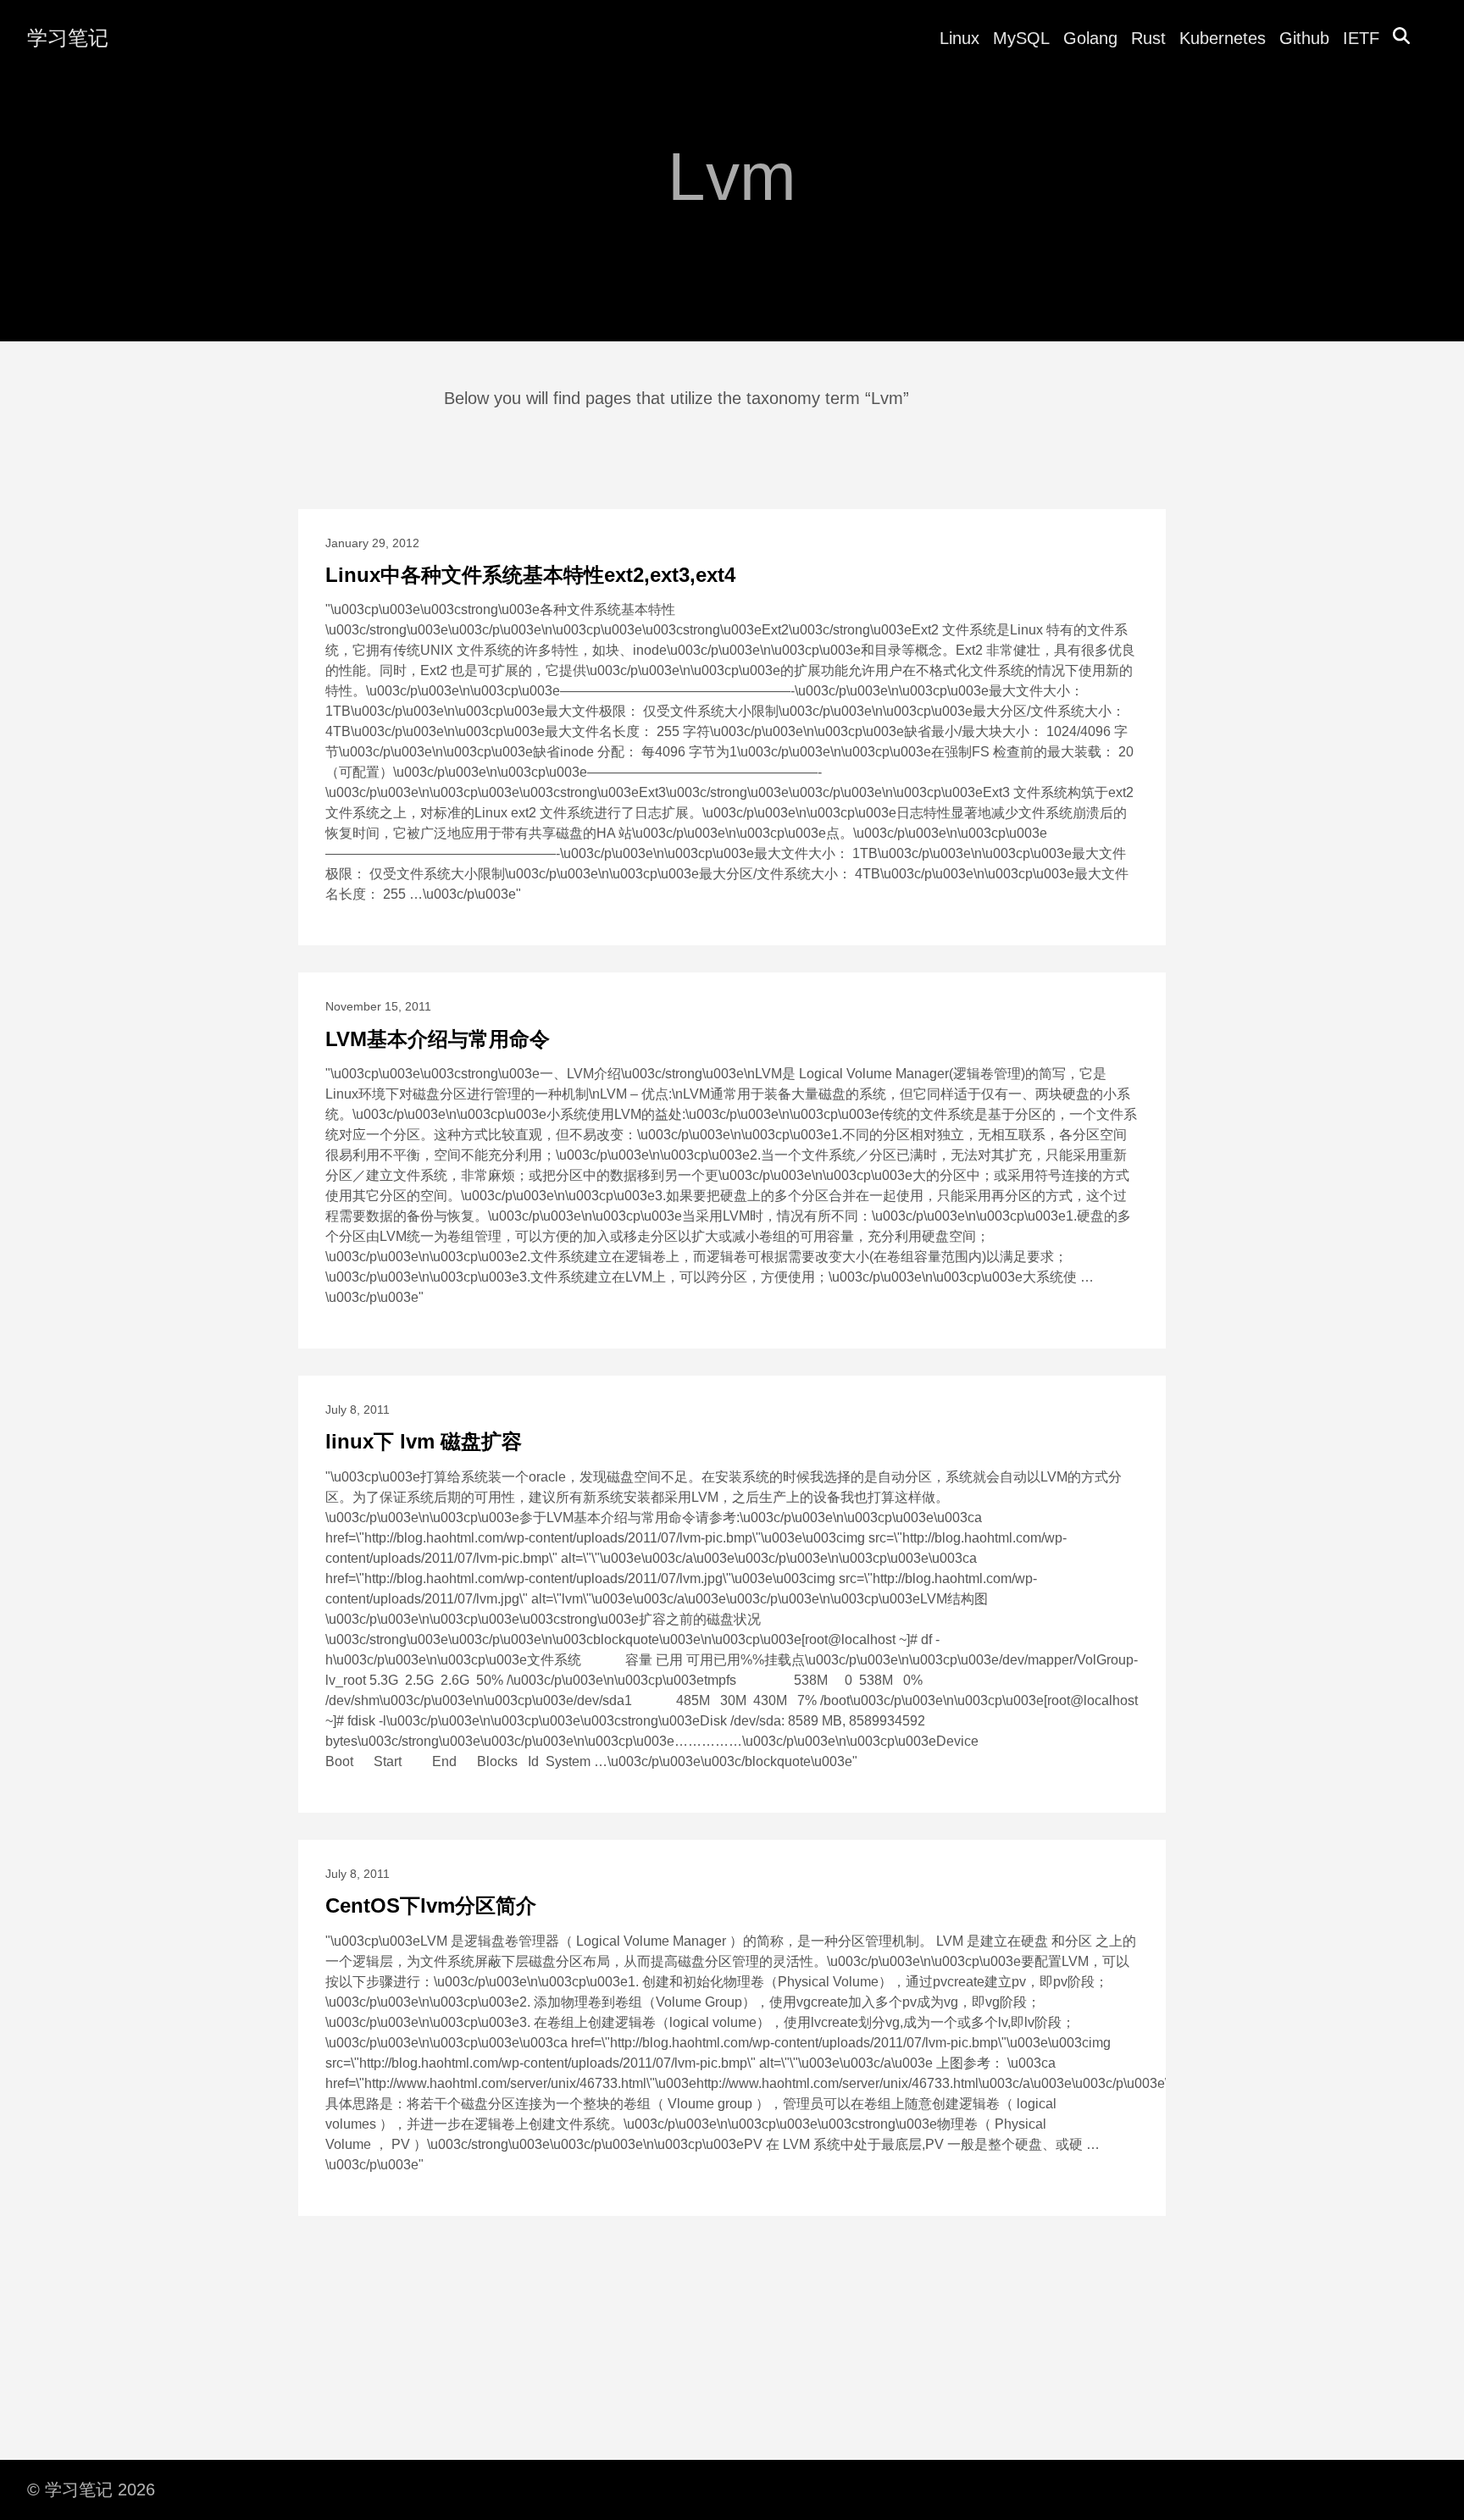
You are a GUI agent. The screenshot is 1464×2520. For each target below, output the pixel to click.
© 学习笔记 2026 (91, 2490)
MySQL (1021, 38)
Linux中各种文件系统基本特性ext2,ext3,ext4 (530, 575)
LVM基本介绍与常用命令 (438, 1039)
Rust (1148, 38)
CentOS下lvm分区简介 (431, 1905)
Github (1304, 38)
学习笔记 (68, 38)
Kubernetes (1223, 38)
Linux (959, 38)
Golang (1090, 38)
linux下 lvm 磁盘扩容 (424, 1441)
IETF (1361, 38)
